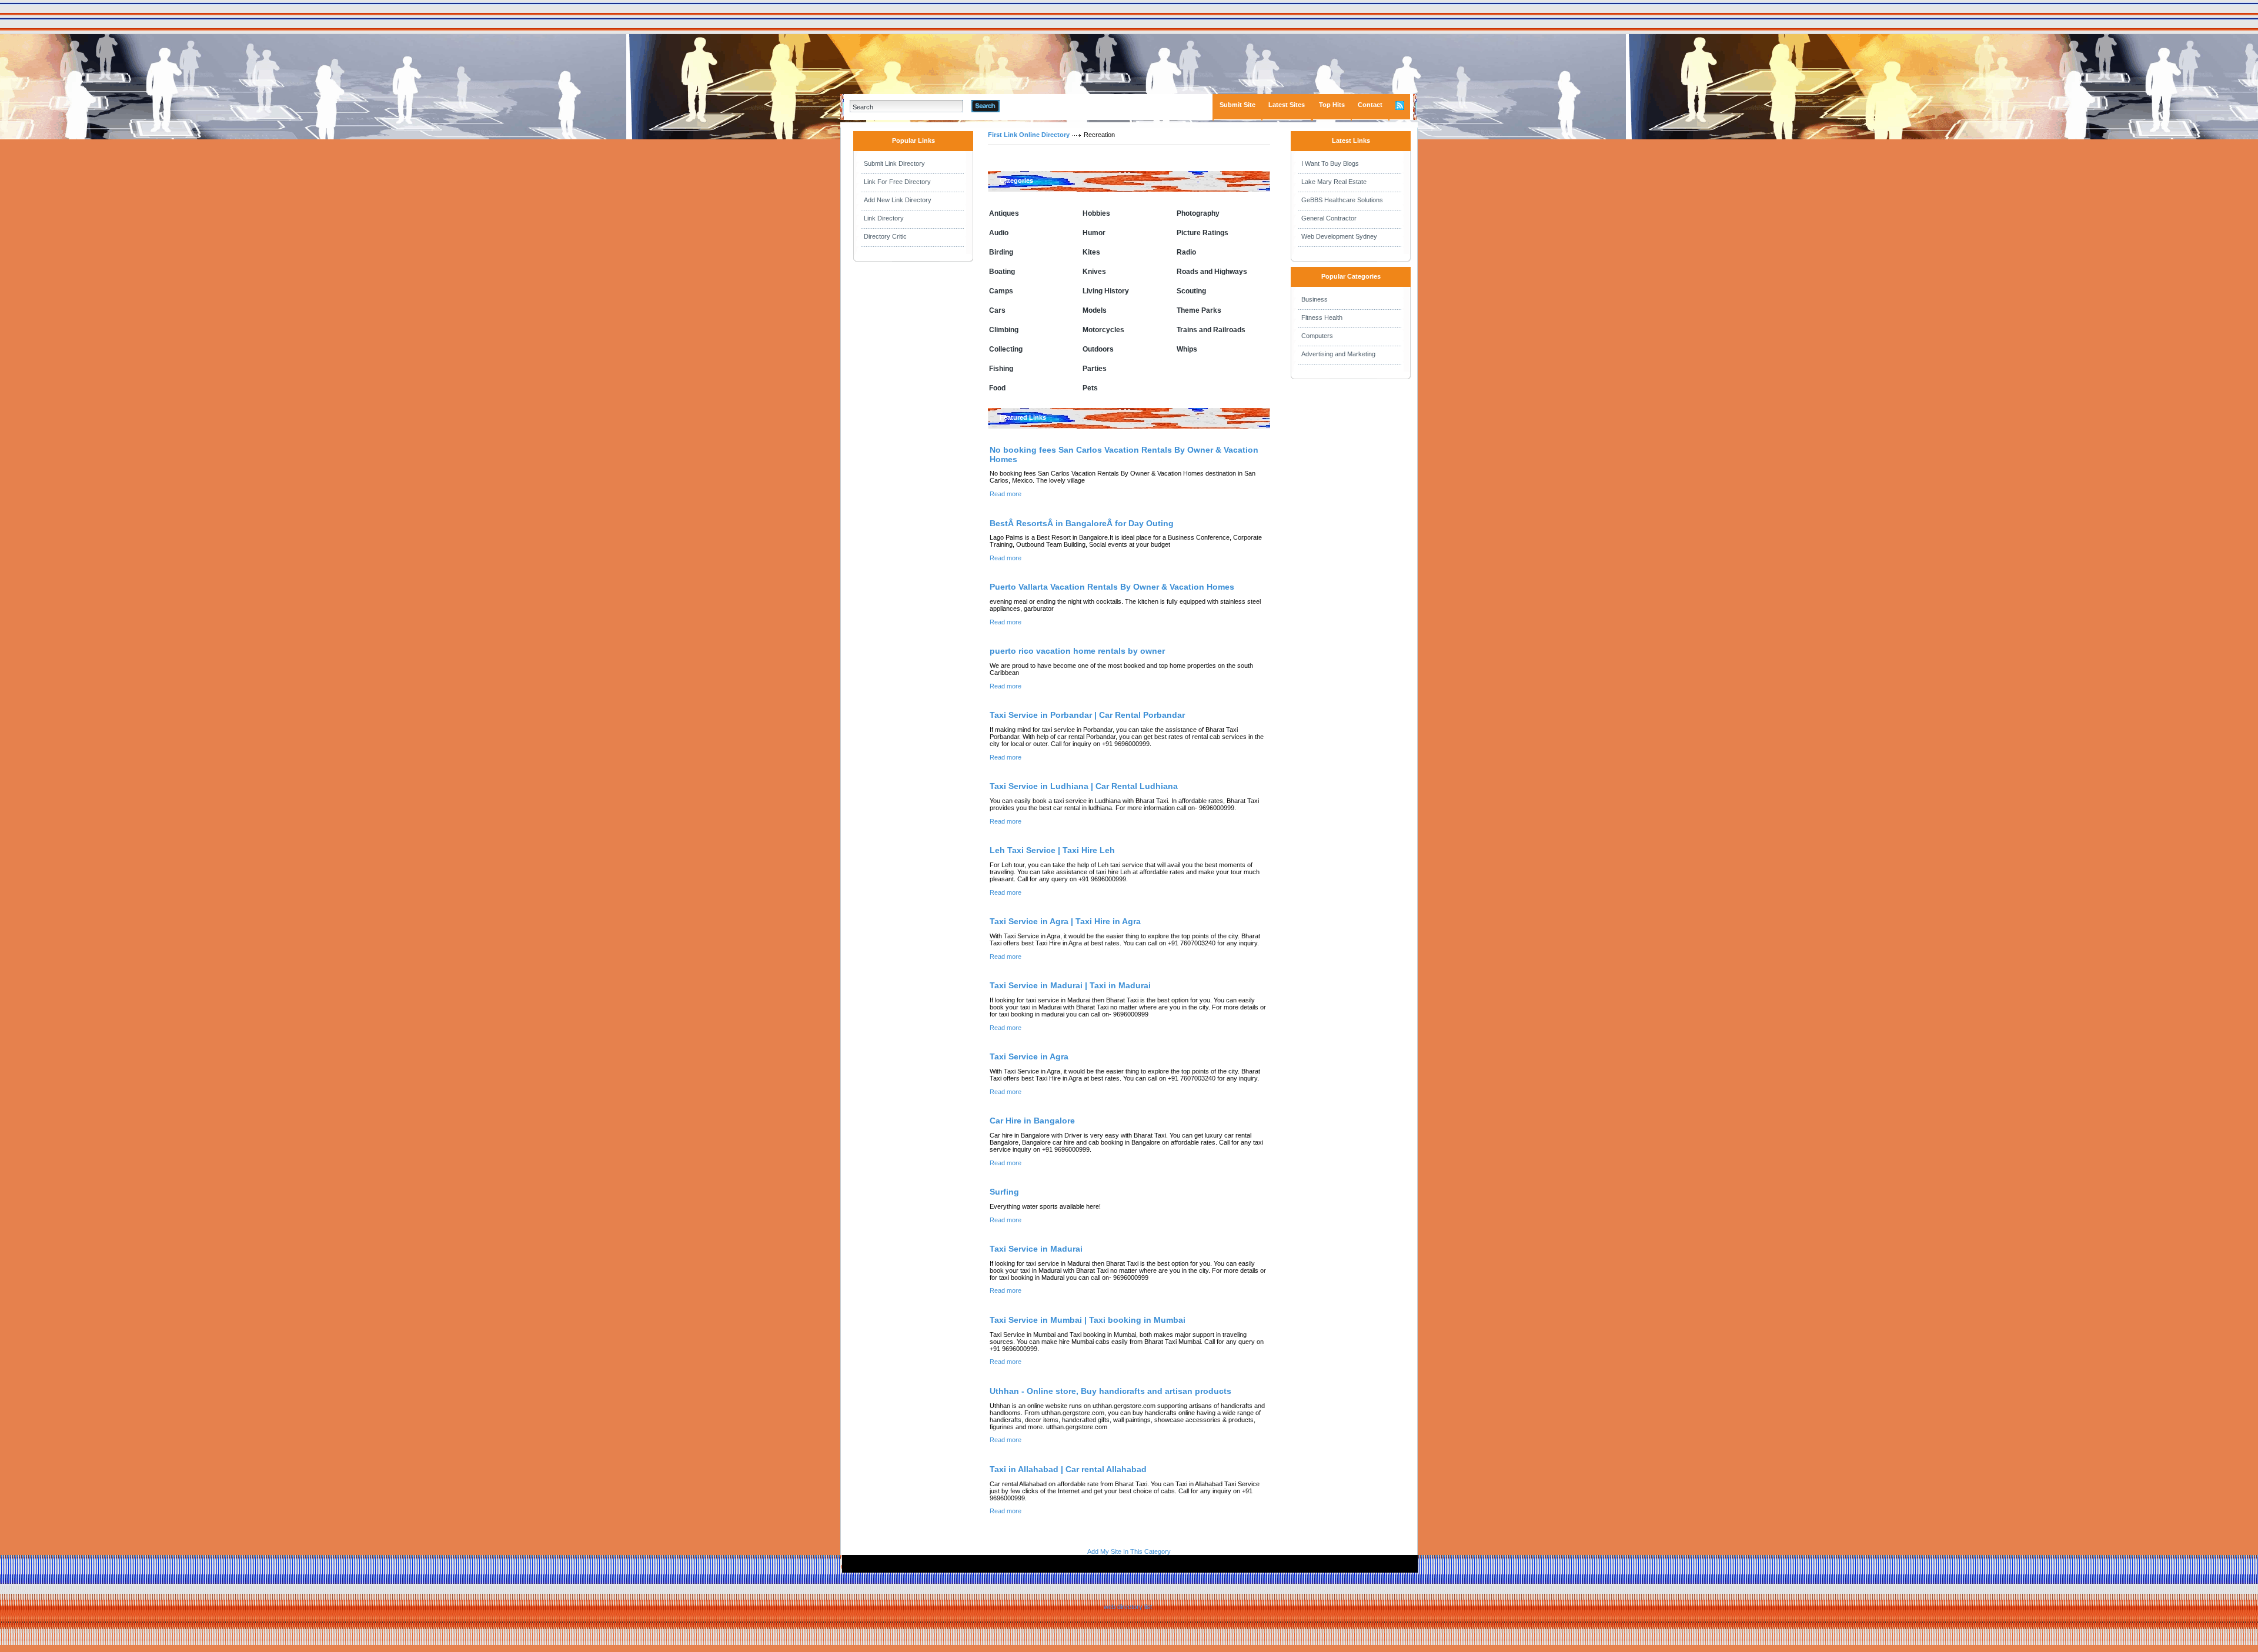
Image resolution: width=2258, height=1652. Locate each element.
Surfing (1004, 1192)
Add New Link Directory (898, 200)
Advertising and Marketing (1338, 354)
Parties (1095, 369)
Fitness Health (1322, 317)
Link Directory (884, 218)
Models (1095, 310)
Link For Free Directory (897, 182)
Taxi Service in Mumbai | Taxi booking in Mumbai (1088, 1320)
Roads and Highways (1212, 272)
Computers (1317, 336)
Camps (1001, 291)
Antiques (1004, 213)
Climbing (1004, 330)
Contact (1370, 105)
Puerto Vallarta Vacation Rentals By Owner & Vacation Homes (1112, 587)
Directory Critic (885, 236)
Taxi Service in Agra (1029, 1056)
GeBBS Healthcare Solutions (1342, 200)
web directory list (1128, 1607)
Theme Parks (1199, 310)
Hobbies (1096, 213)
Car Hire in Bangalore (1032, 1121)
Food (997, 388)
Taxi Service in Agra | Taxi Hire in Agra (1065, 921)
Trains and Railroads (1211, 330)
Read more (1006, 494)
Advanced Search (1030, 106)
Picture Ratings (1203, 233)
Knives (1094, 272)
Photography (1198, 213)
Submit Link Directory (894, 163)
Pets (1090, 388)
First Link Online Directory (1029, 135)
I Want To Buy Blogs (1330, 163)
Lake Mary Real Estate (1334, 182)
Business (1315, 299)
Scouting (1191, 291)
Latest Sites (1287, 105)
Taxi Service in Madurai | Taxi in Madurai (1070, 985)
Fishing (1001, 369)
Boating (1002, 272)
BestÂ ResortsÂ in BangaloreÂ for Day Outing (1082, 523)
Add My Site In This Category (1129, 1551)
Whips (1187, 349)
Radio (1186, 252)
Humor (1094, 233)
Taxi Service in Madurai (1036, 1249)
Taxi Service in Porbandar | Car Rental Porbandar (1087, 715)
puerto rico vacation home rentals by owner (1077, 651)
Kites (1091, 252)
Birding (1001, 252)
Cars (997, 310)
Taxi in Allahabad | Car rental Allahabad (1068, 1469)
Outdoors (1098, 349)
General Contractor (1329, 218)
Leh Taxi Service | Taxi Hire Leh (1052, 850)
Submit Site (1237, 105)
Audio (999, 233)
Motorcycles (1103, 330)
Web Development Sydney (1339, 236)
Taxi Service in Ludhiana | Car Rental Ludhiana (1084, 786)
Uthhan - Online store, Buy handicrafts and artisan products (1110, 1391)
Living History (1106, 291)
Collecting (1006, 349)
